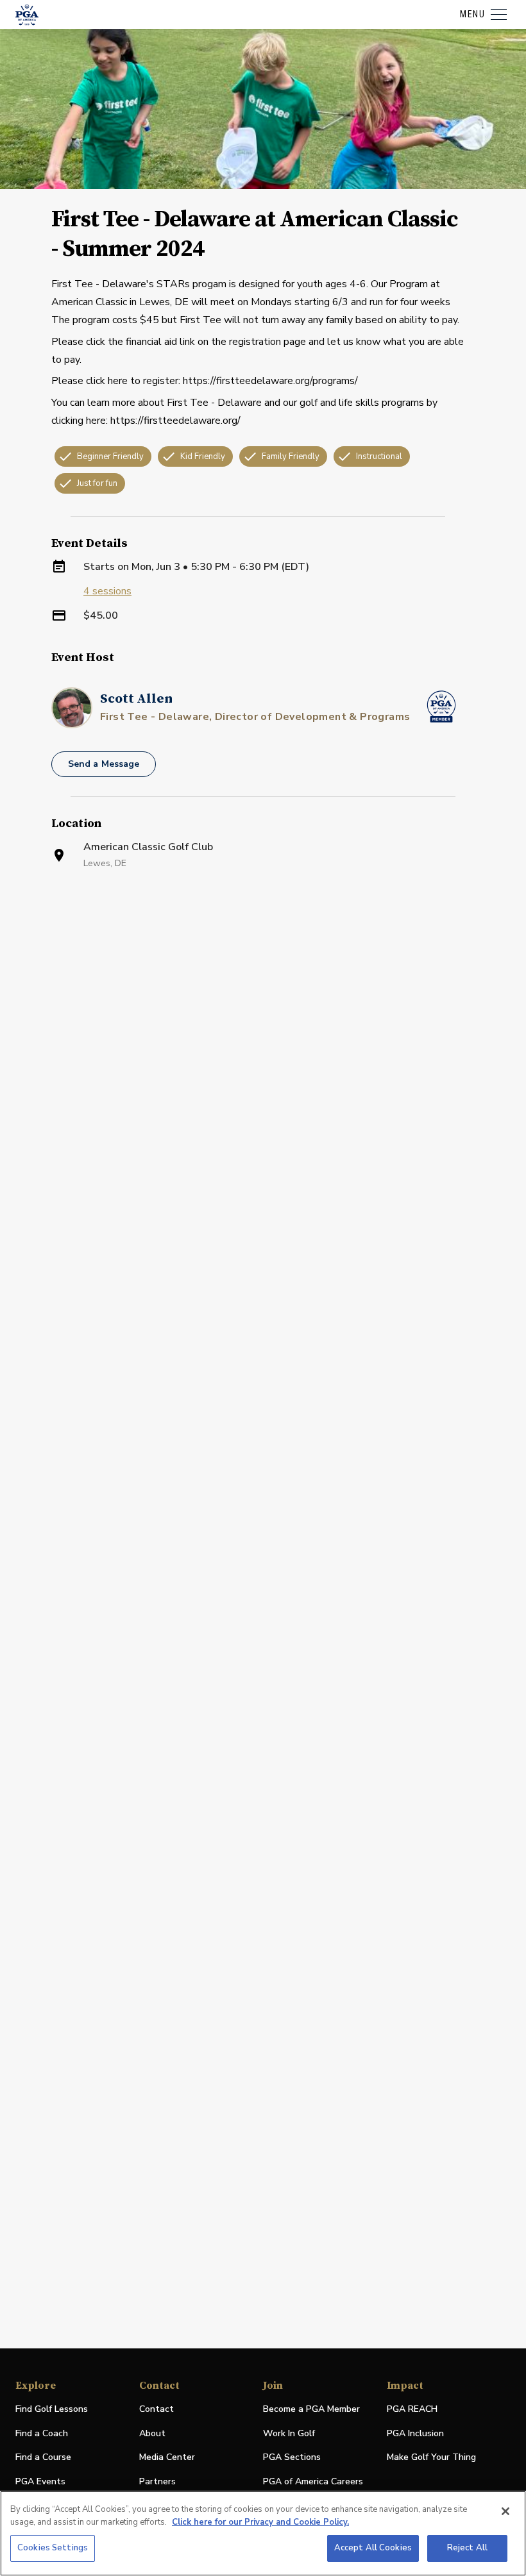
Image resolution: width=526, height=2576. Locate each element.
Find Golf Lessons (52, 2409)
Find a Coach (42, 2433)
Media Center (167, 2458)
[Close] (505, 2511)
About (152, 2433)
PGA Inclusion (415, 2433)
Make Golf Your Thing (431, 2458)
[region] (263, 2533)
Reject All (467, 2548)
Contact (157, 2409)
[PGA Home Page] (27, 15)
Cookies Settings (53, 2548)
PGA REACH (412, 2410)
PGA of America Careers (313, 2482)
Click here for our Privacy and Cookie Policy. (260, 2522)
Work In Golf (289, 2433)
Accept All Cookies (373, 2548)
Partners (157, 2481)
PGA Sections (292, 2457)
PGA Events (40, 2481)
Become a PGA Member (311, 2409)
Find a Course (43, 2457)
